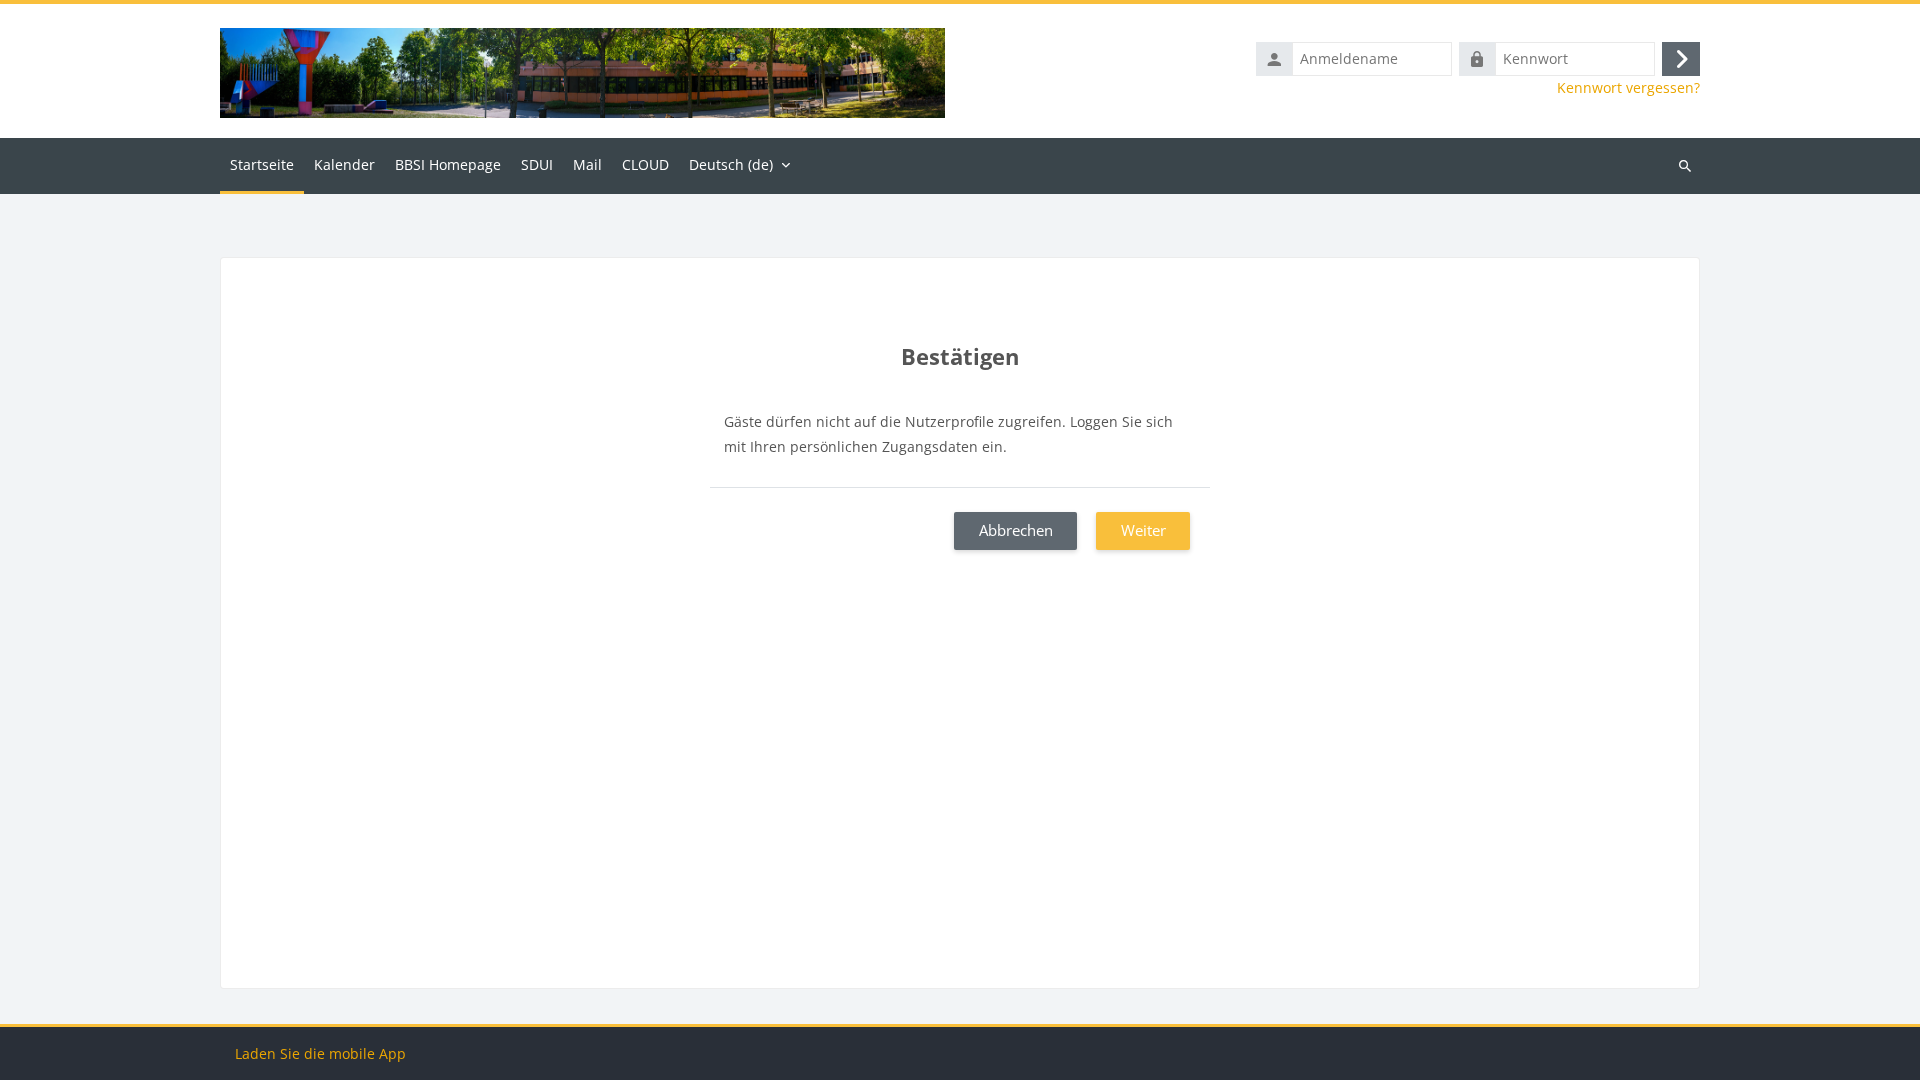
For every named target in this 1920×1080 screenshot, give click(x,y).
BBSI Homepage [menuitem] (448, 164)
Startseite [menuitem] (262, 164)
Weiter (1143, 530)
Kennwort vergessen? (1628, 88)
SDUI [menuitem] (537, 164)
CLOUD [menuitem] (645, 164)
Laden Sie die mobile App (320, 1053)
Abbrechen (1016, 530)
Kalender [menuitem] (344, 164)
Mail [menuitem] (587, 164)
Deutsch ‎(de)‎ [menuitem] (731, 164)
